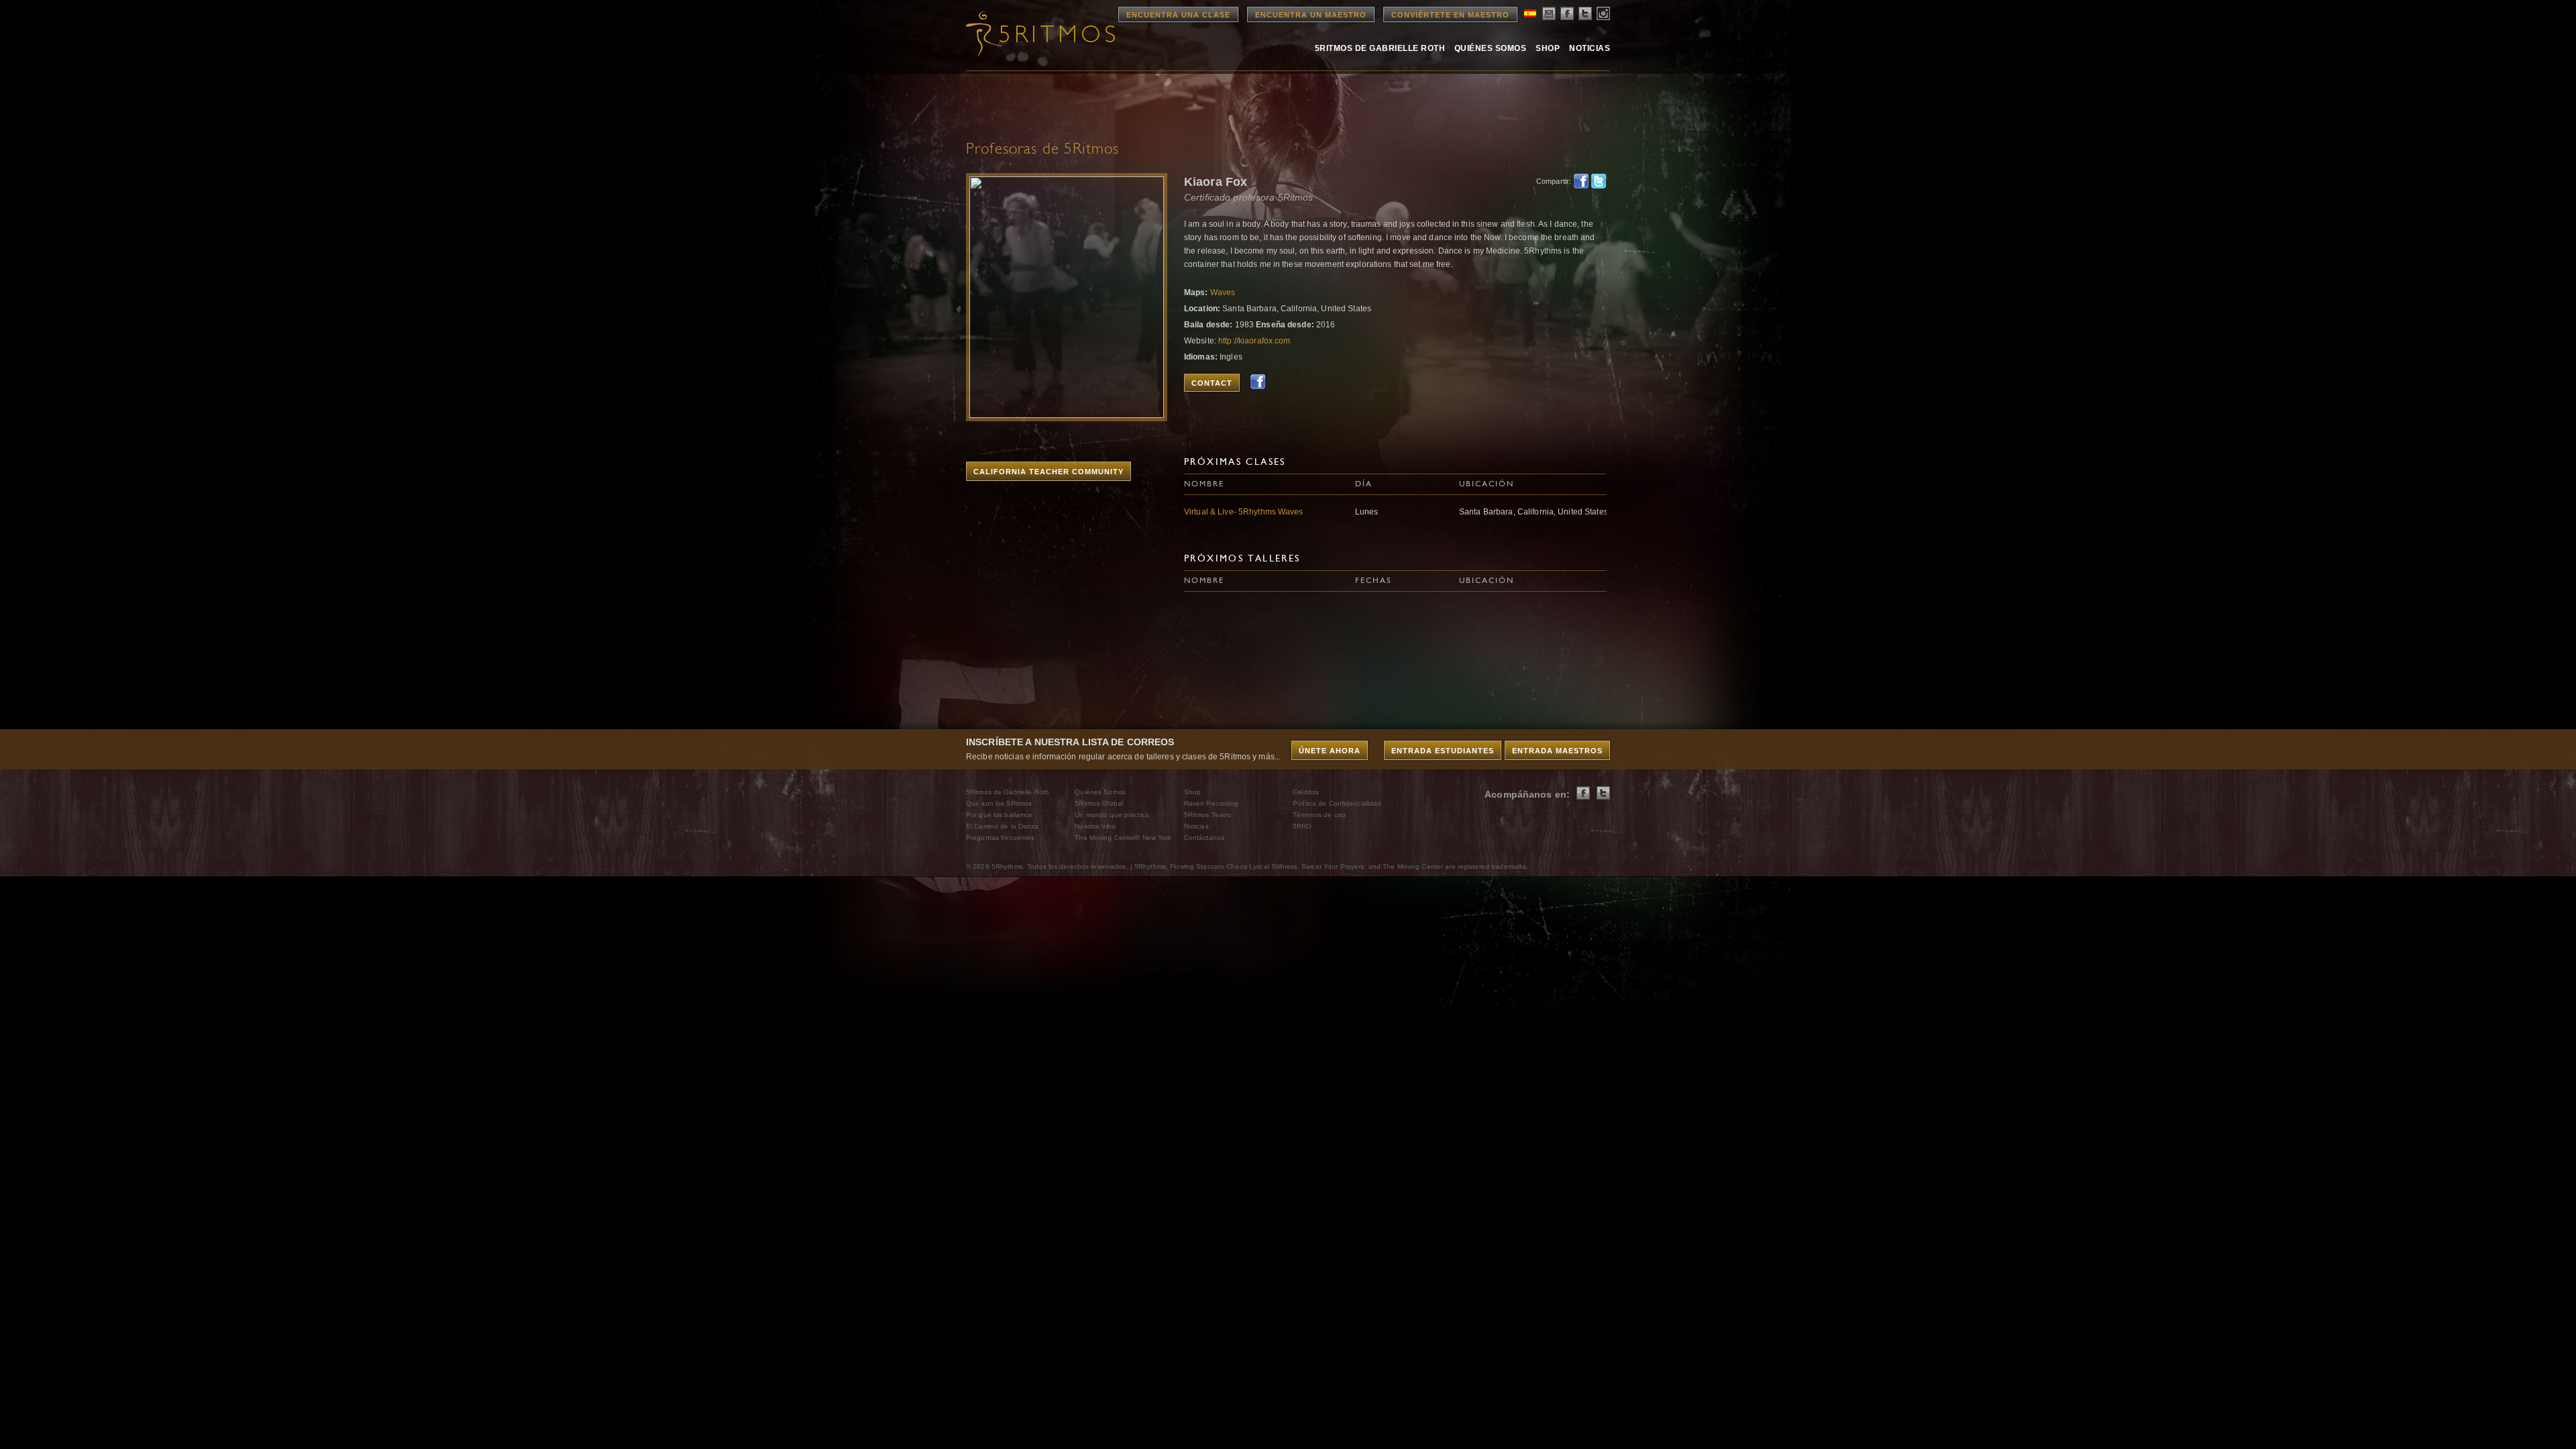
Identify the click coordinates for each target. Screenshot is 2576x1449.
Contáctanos (1204, 838)
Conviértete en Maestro (1450, 15)
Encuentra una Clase (1178, 15)
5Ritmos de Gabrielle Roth (1380, 48)
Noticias (1590, 48)
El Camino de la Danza (1003, 826)
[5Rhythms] (1040, 34)
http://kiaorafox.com (1254, 341)
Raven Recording (1212, 803)
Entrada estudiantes (1443, 751)
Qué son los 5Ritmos (999, 803)
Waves (1223, 292)
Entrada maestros (1557, 751)
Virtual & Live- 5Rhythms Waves (1244, 512)
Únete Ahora (1330, 751)
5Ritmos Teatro (1208, 815)
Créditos (1306, 792)
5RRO (1302, 826)
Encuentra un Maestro (1311, 15)
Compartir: (1551, 181)
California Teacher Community (1049, 472)
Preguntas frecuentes (1000, 838)
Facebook (1581, 181)
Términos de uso (1319, 815)
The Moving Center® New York (1123, 838)
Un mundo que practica (1112, 815)
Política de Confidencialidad (1337, 803)
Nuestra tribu (1095, 826)
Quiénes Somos (1490, 48)
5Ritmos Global (1099, 803)
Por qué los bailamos (999, 815)
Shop (1548, 48)
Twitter (1599, 181)
